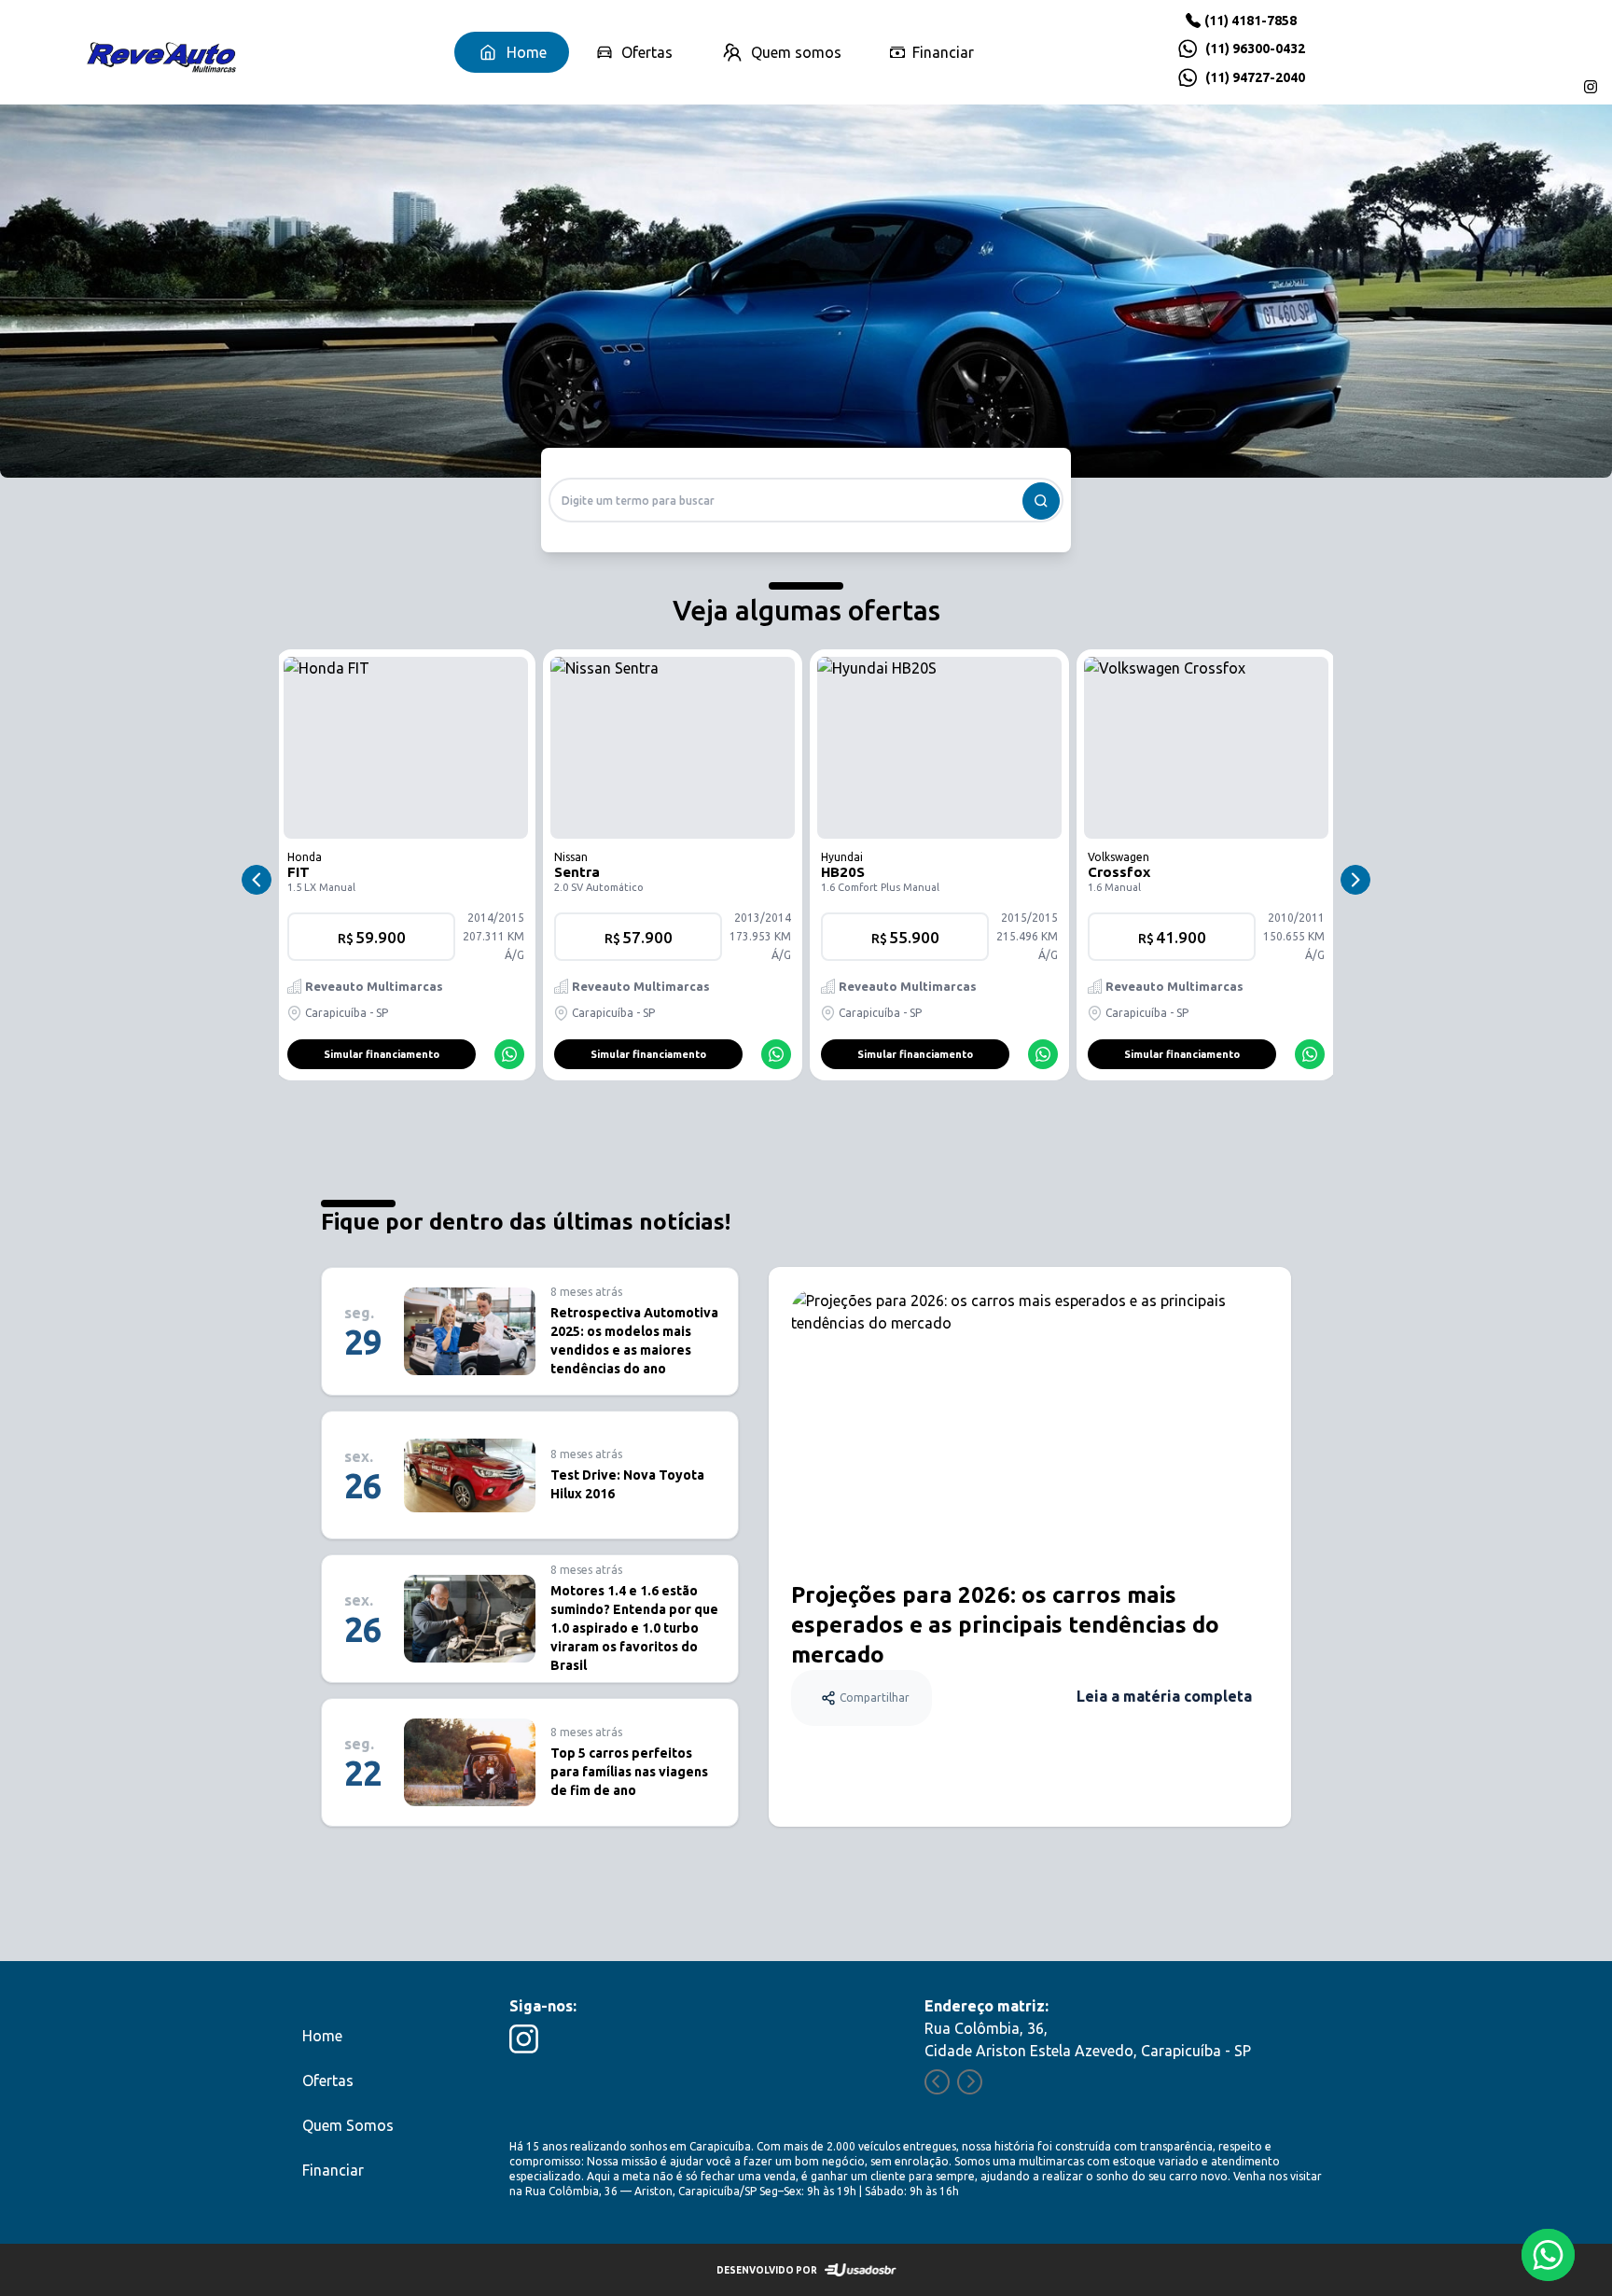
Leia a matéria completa (1164, 1696)
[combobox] (806, 500)
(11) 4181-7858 (1251, 21)
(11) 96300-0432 (1255, 49)
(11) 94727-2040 (1255, 77)
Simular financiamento (382, 1054)
